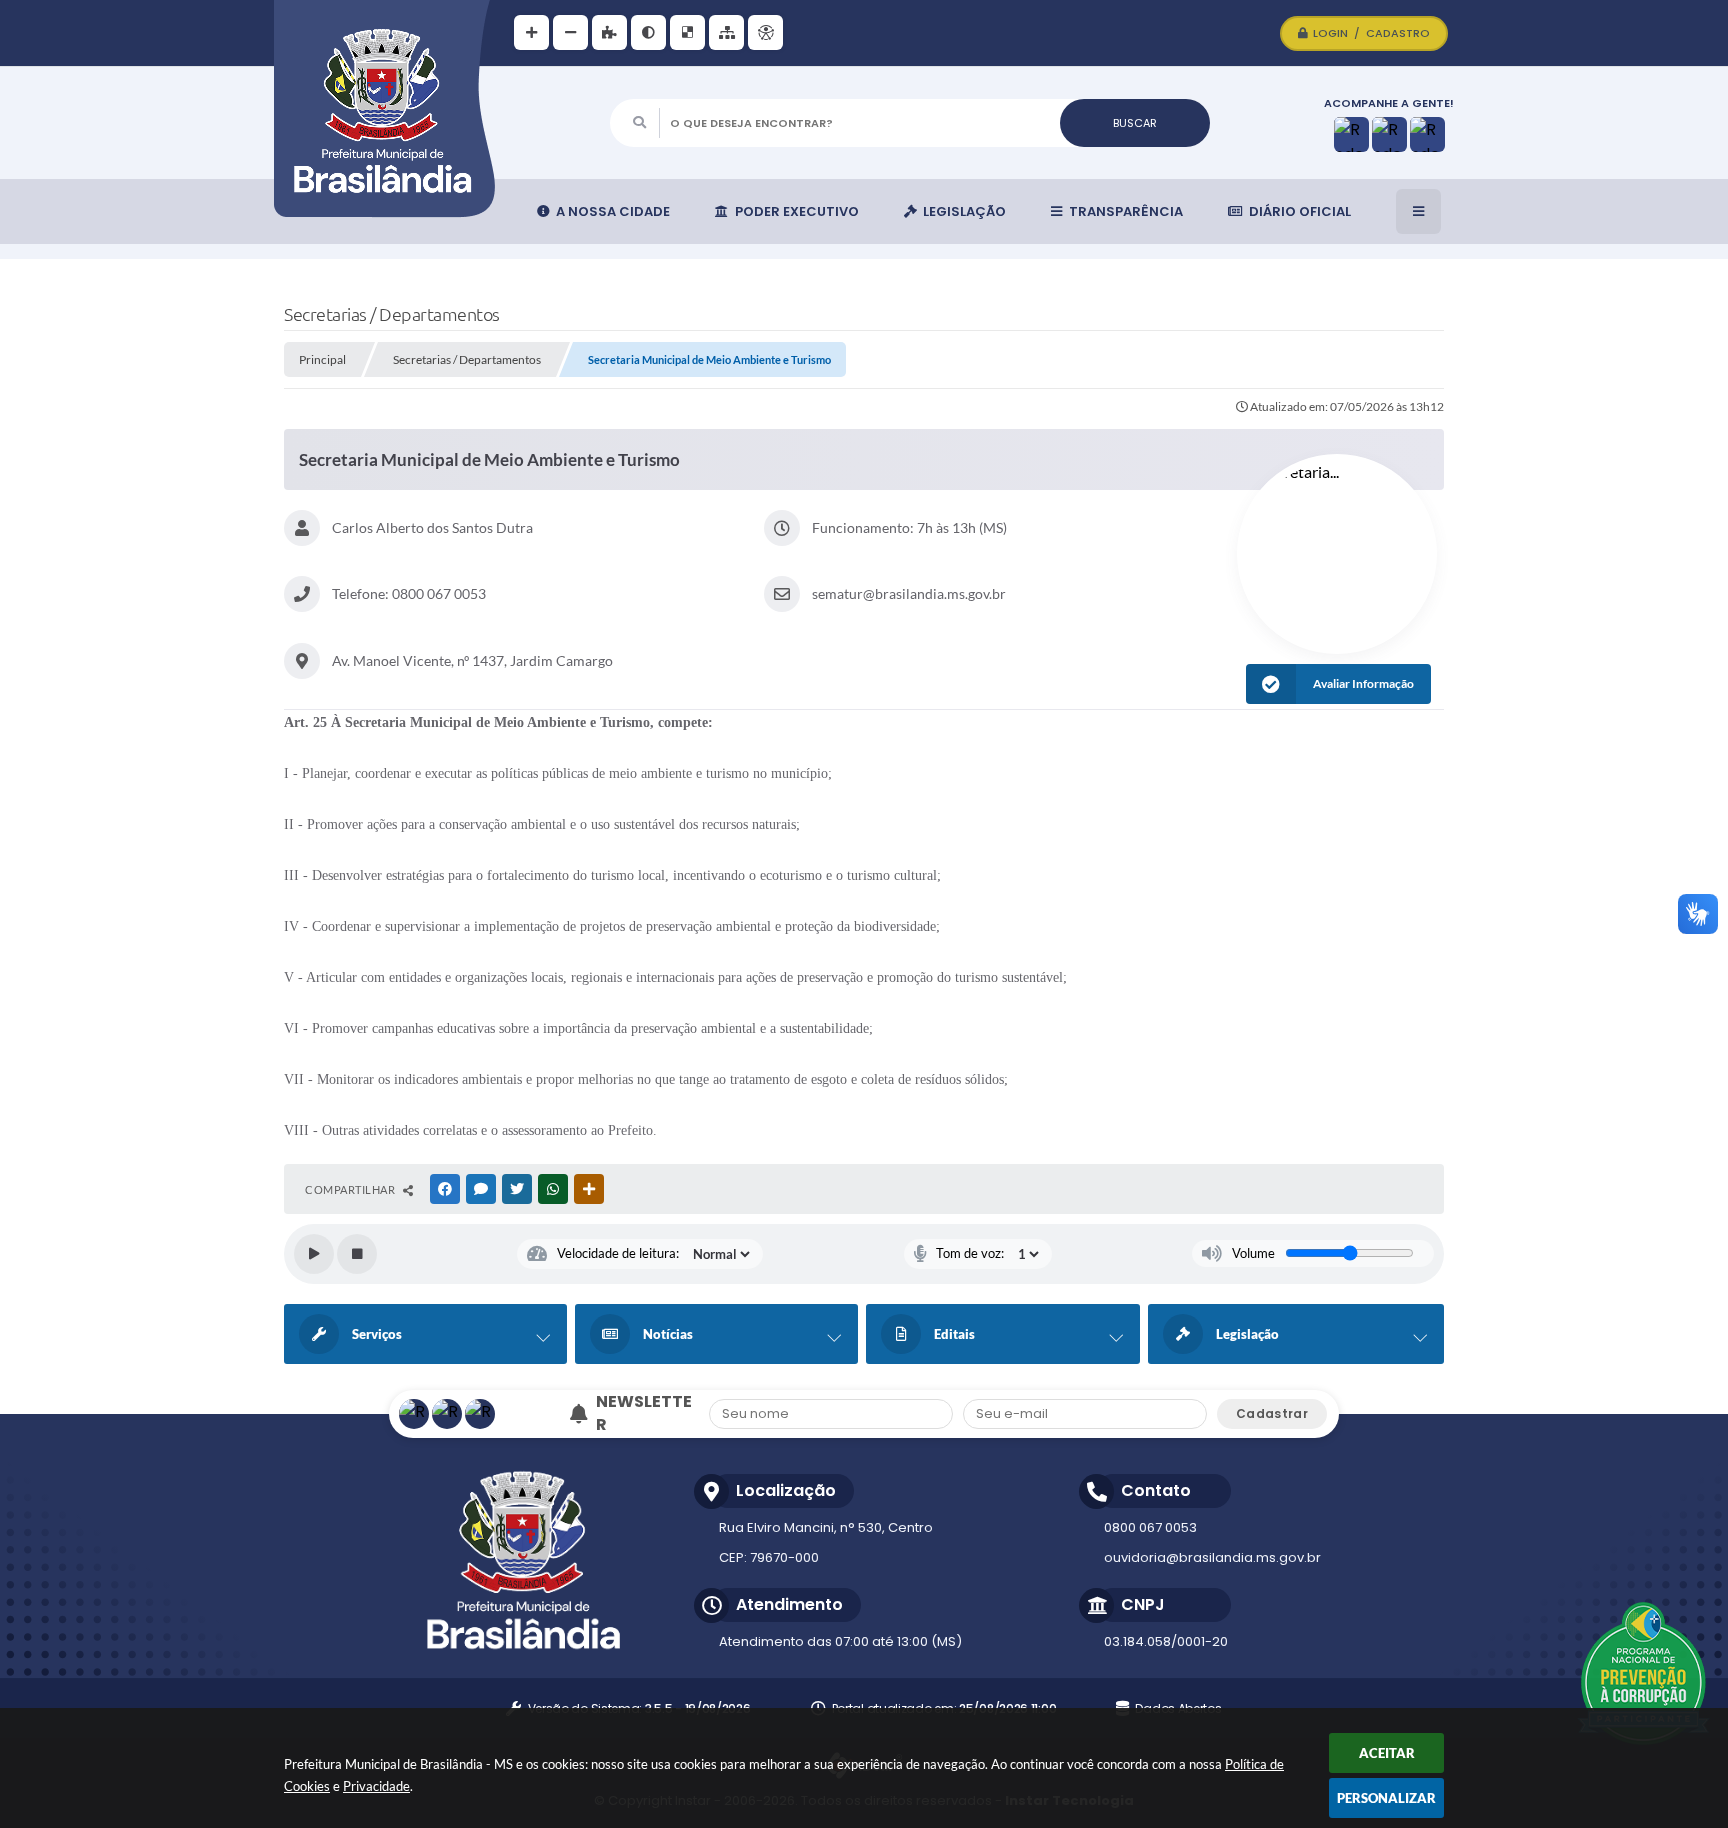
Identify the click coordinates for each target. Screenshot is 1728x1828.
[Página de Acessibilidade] (765, 32)
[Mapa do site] (726, 32)
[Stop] (357, 1254)
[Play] (314, 1254)
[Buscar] (1135, 123)
